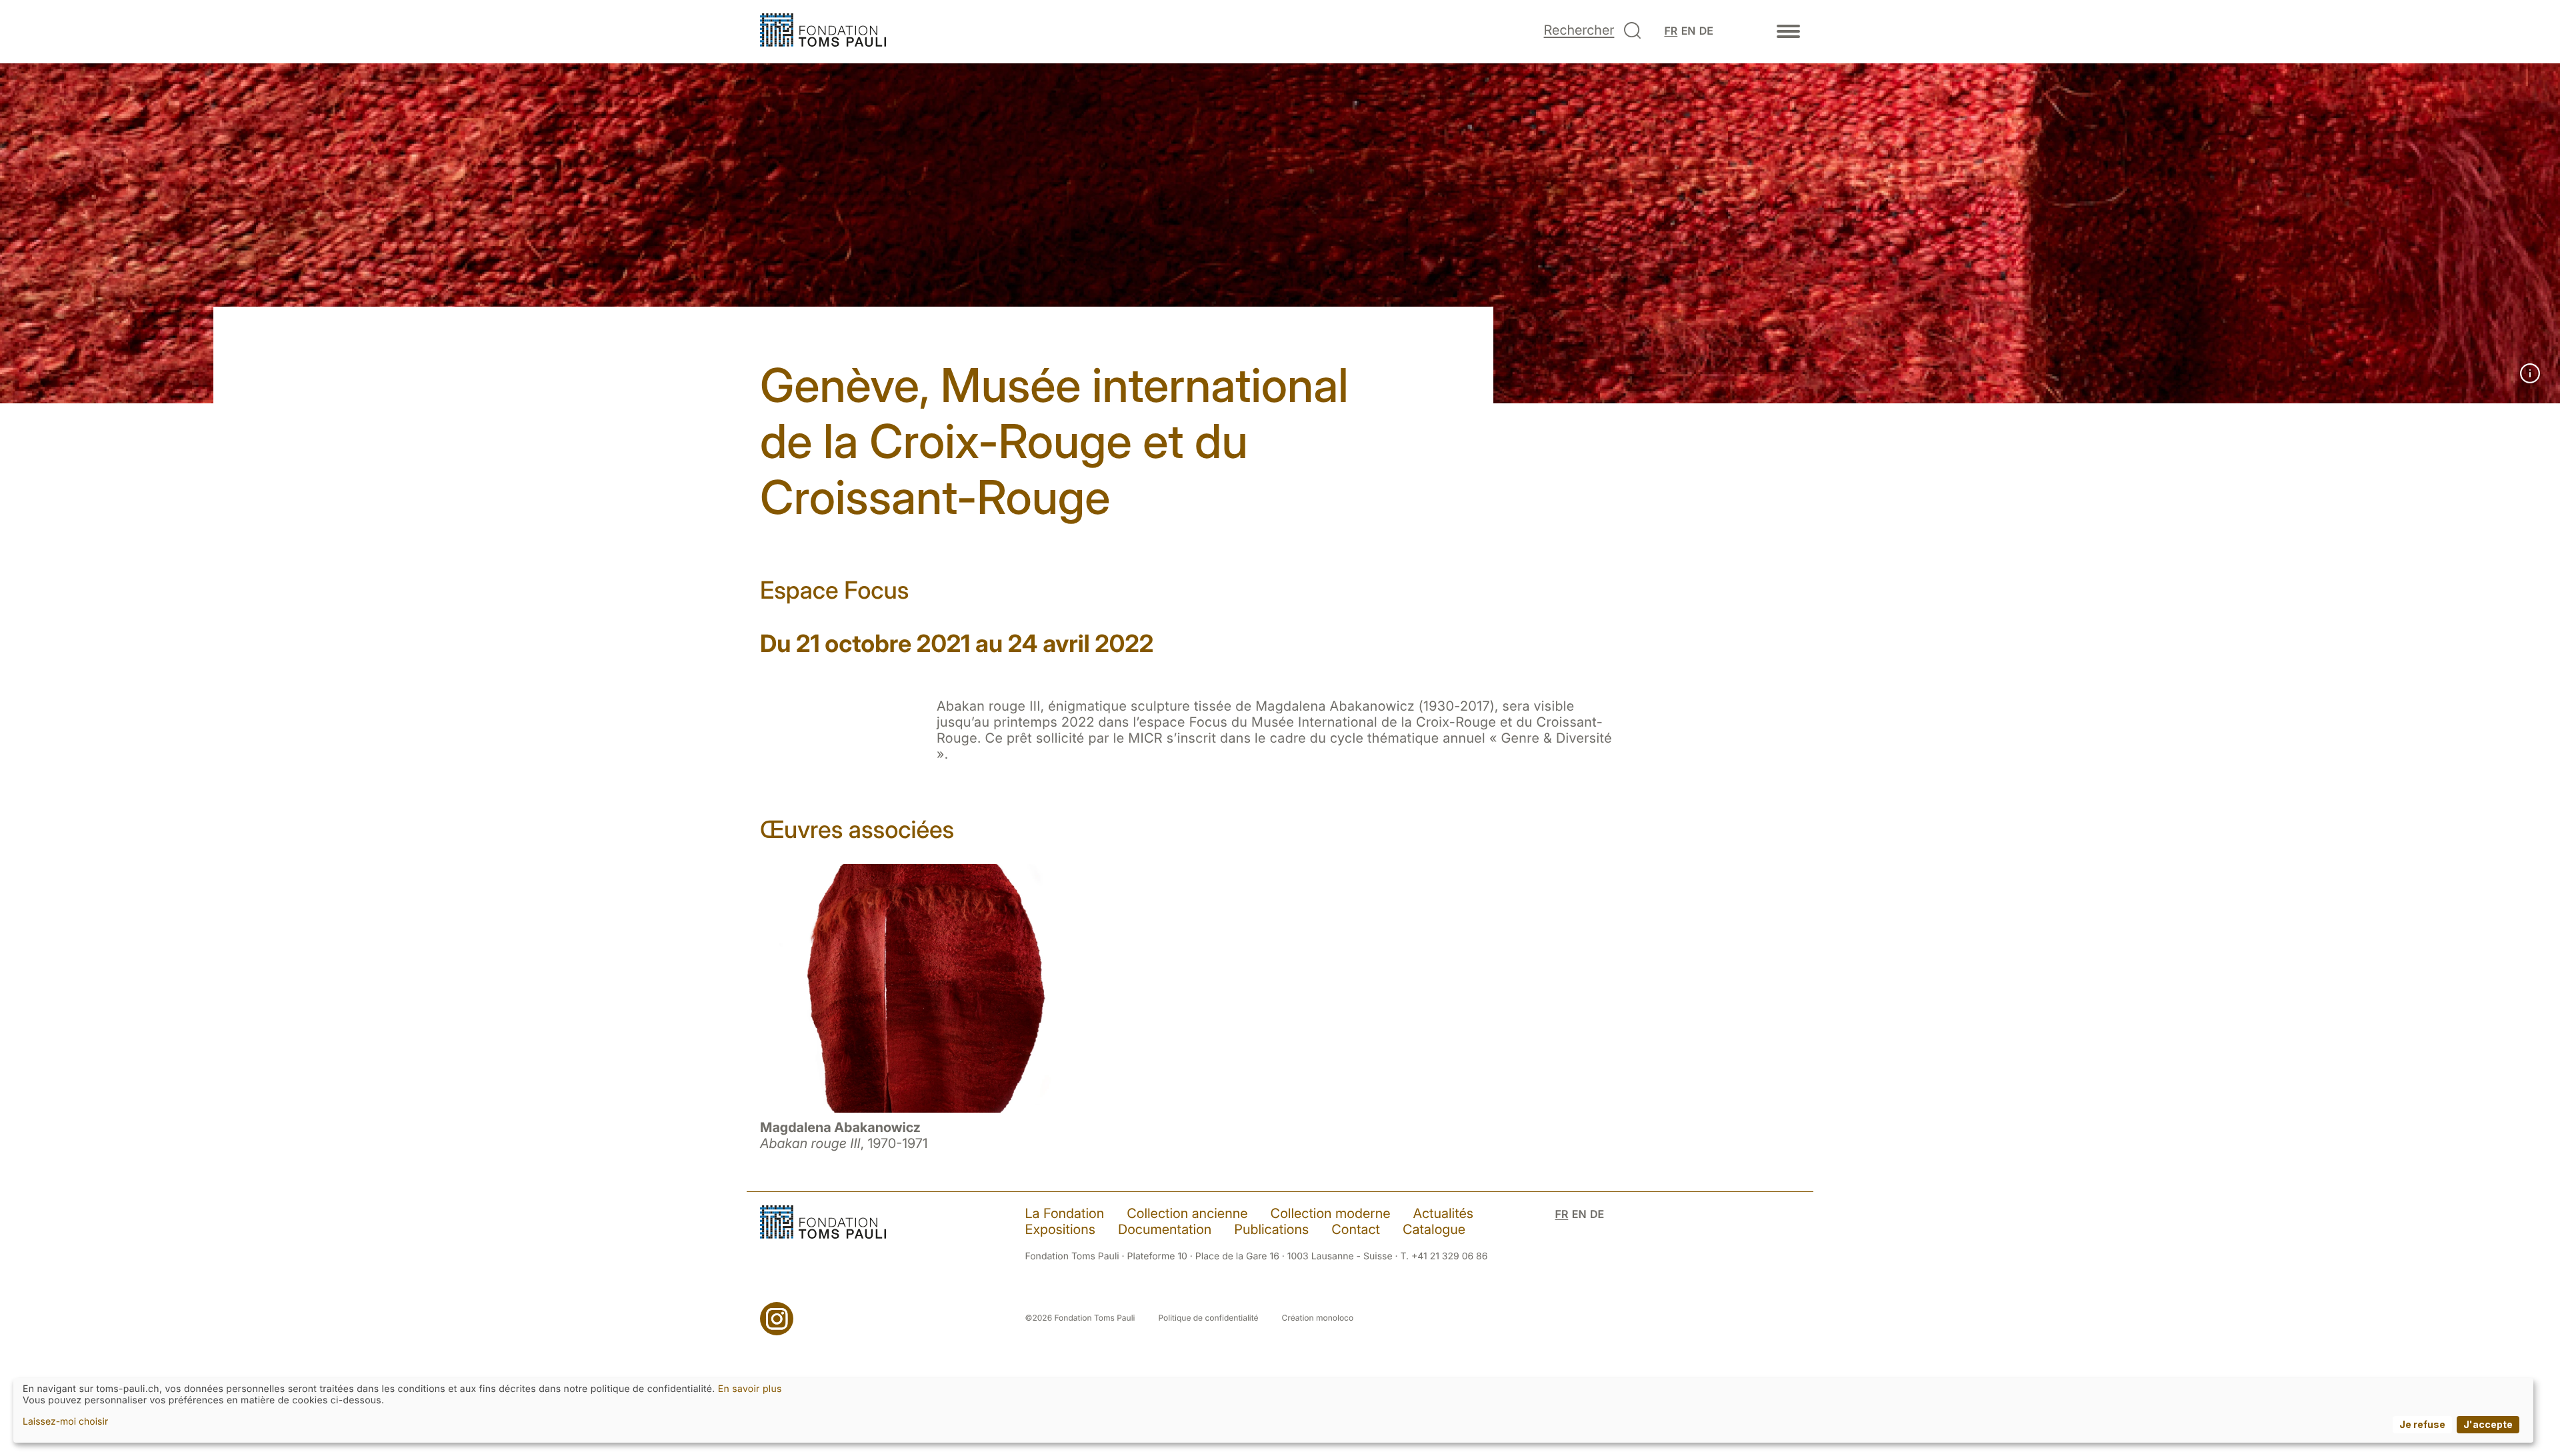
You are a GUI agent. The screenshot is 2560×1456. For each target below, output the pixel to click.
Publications (1271, 1229)
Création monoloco (1318, 1318)
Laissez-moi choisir (65, 1422)
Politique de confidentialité (1209, 1318)
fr (1671, 31)
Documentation (1165, 1229)
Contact (1356, 1229)
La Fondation (1065, 1213)
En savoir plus (750, 1389)
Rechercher (1579, 30)
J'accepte (2488, 1424)
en (1689, 31)
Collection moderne (1331, 1213)
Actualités (1444, 1213)
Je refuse (2422, 1424)
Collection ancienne (1187, 1213)
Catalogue (1434, 1229)
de (1706, 31)
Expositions (1060, 1229)
